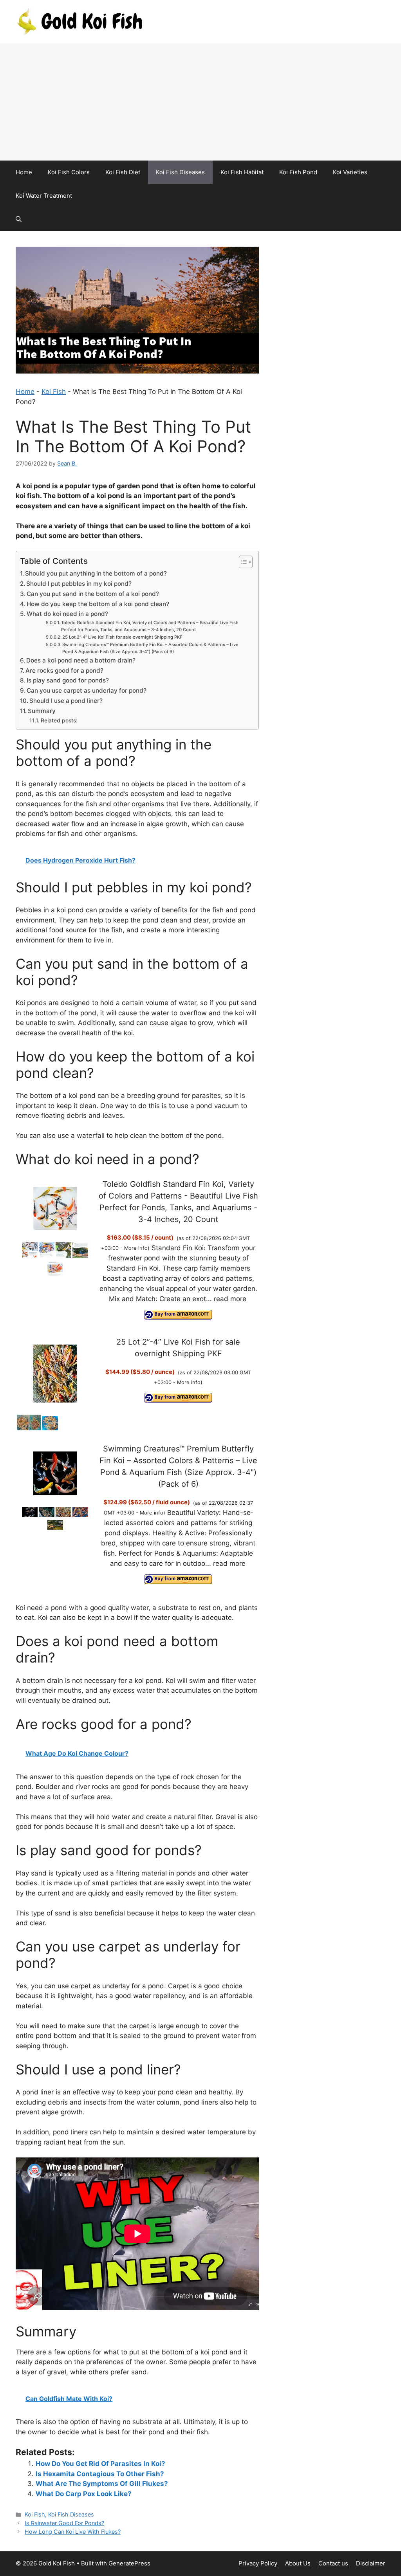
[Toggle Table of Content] (242, 562)
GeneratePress (129, 2563)
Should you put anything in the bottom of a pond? (96, 573)
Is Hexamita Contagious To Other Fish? (100, 2474)
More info (136, 1248)
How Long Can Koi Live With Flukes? (73, 2532)
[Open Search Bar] (19, 219)
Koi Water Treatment (44, 196)
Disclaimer (371, 2563)
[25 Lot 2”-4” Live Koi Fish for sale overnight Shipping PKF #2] (35, 1428)
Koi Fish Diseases (180, 172)
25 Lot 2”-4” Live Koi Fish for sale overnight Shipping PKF (122, 637)
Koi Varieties (350, 172)
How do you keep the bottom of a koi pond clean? (98, 604)
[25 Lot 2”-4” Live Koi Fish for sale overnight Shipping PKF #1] (23, 1428)
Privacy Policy (258, 2563)
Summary (42, 711)
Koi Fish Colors (69, 172)
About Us (298, 2563)
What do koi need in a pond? (67, 614)
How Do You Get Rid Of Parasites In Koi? (100, 2464)
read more (230, 1299)
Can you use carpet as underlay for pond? (87, 690)
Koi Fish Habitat (242, 172)
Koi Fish (54, 392)
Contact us (333, 2563)
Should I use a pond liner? (66, 701)
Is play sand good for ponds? (68, 680)
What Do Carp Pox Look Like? (84, 2494)
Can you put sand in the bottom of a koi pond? (93, 594)
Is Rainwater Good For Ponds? (64, 2523)
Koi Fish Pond (298, 172)
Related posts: (59, 720)
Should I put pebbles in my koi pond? (79, 584)
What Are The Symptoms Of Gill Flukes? (102, 2484)
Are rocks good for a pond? (64, 671)
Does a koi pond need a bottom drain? (81, 660)
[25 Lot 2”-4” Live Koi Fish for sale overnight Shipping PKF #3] (50, 1428)
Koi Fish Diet (123, 172)
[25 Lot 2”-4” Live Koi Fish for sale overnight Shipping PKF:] (55, 1375)
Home (24, 172)
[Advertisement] (200, 102)
